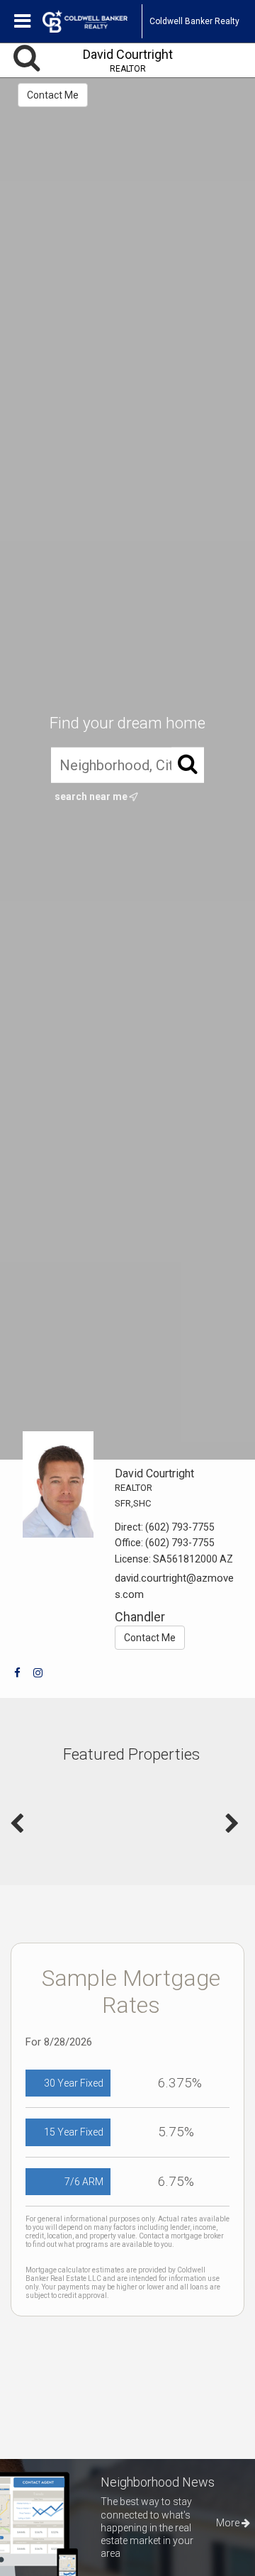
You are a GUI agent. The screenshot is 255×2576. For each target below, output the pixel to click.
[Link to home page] (92, 21)
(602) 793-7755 (180, 1527)
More (229, 2523)
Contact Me (53, 95)
